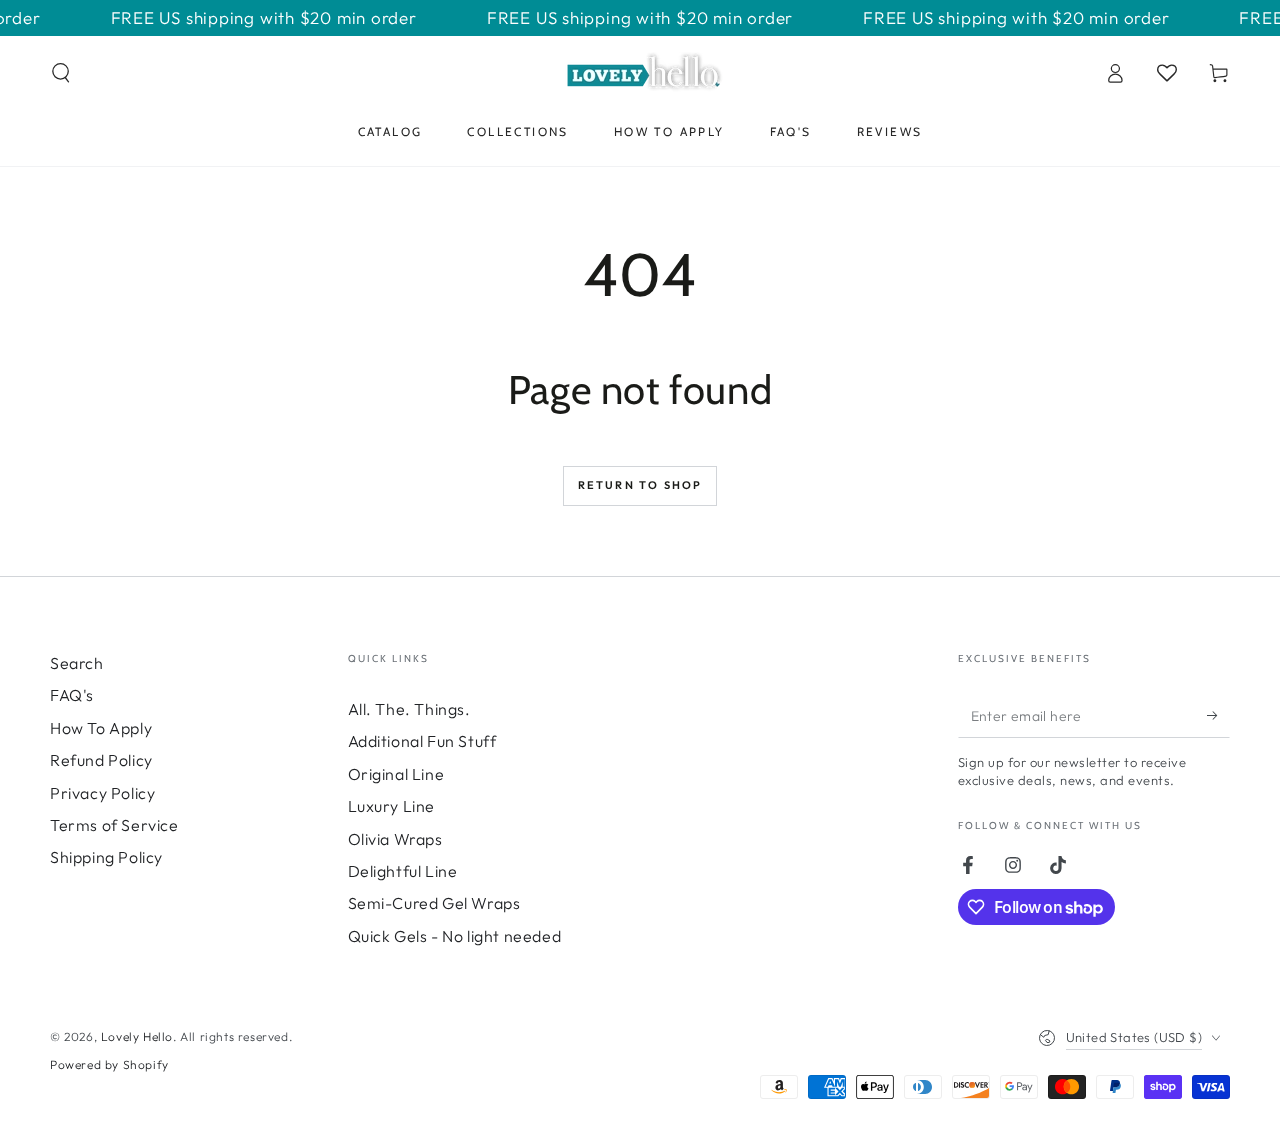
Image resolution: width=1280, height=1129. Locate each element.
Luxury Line (392, 806)
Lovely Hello (137, 1036)
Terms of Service (114, 825)
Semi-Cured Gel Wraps (434, 903)
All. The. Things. (409, 709)
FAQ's (72, 695)
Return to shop (640, 485)
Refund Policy (101, 760)
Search (77, 663)
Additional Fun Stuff (422, 741)
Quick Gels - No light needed (455, 936)
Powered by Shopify (109, 1064)
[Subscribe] (1218, 715)
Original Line (396, 774)
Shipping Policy (106, 857)
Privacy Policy (102, 793)
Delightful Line (403, 871)
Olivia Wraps (395, 839)
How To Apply (101, 728)
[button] (61, 73)
